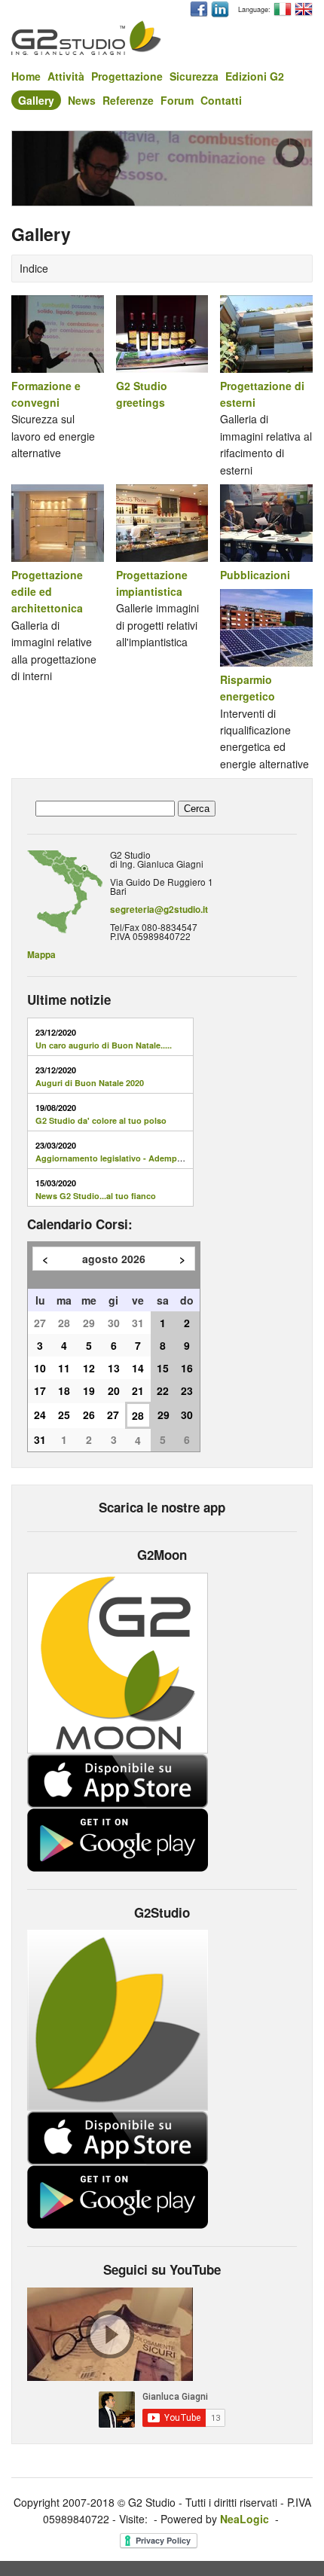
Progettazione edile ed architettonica (47, 592)
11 (64, 1368)
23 (187, 1390)
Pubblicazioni (255, 575)
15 (163, 1368)
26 (89, 1415)
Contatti (221, 100)
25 (64, 1415)
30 (114, 1323)
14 (138, 1368)
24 (40, 1415)
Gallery (36, 100)
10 (40, 1368)
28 (64, 1323)
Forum (177, 100)
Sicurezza (194, 76)
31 (138, 1323)
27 (40, 1323)
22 (163, 1390)
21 (138, 1390)
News (82, 100)
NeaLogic (245, 2519)
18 (64, 1390)
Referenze (128, 100)
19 (89, 1390)
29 (89, 1323)
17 (40, 1390)
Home (26, 76)
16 (187, 1368)
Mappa (41, 955)
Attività (66, 76)
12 (89, 1368)
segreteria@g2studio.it (159, 910)
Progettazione (127, 76)
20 (114, 1390)
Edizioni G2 (255, 76)
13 (114, 1368)
